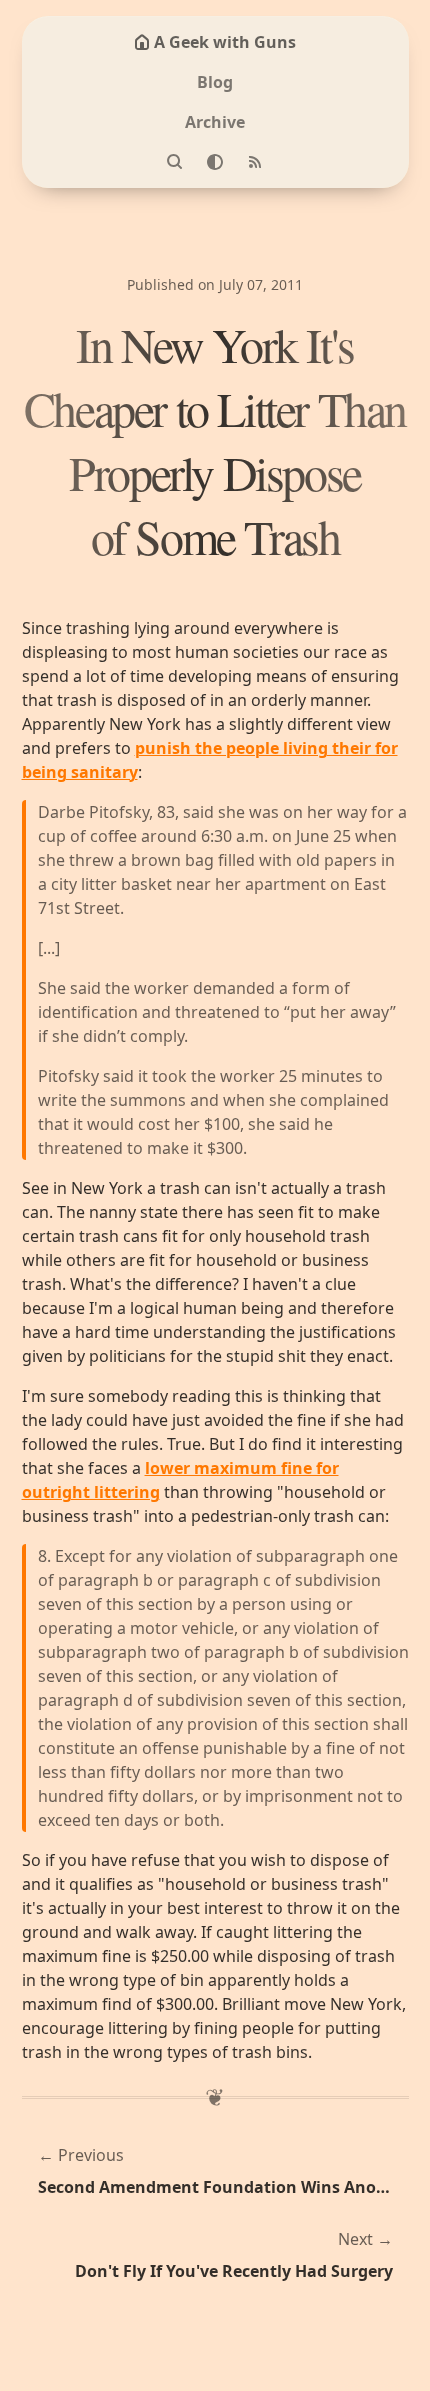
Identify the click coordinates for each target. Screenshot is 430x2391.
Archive (215, 122)
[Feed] (255, 162)
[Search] (175, 162)
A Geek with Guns (225, 42)
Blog (215, 82)
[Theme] (215, 162)
